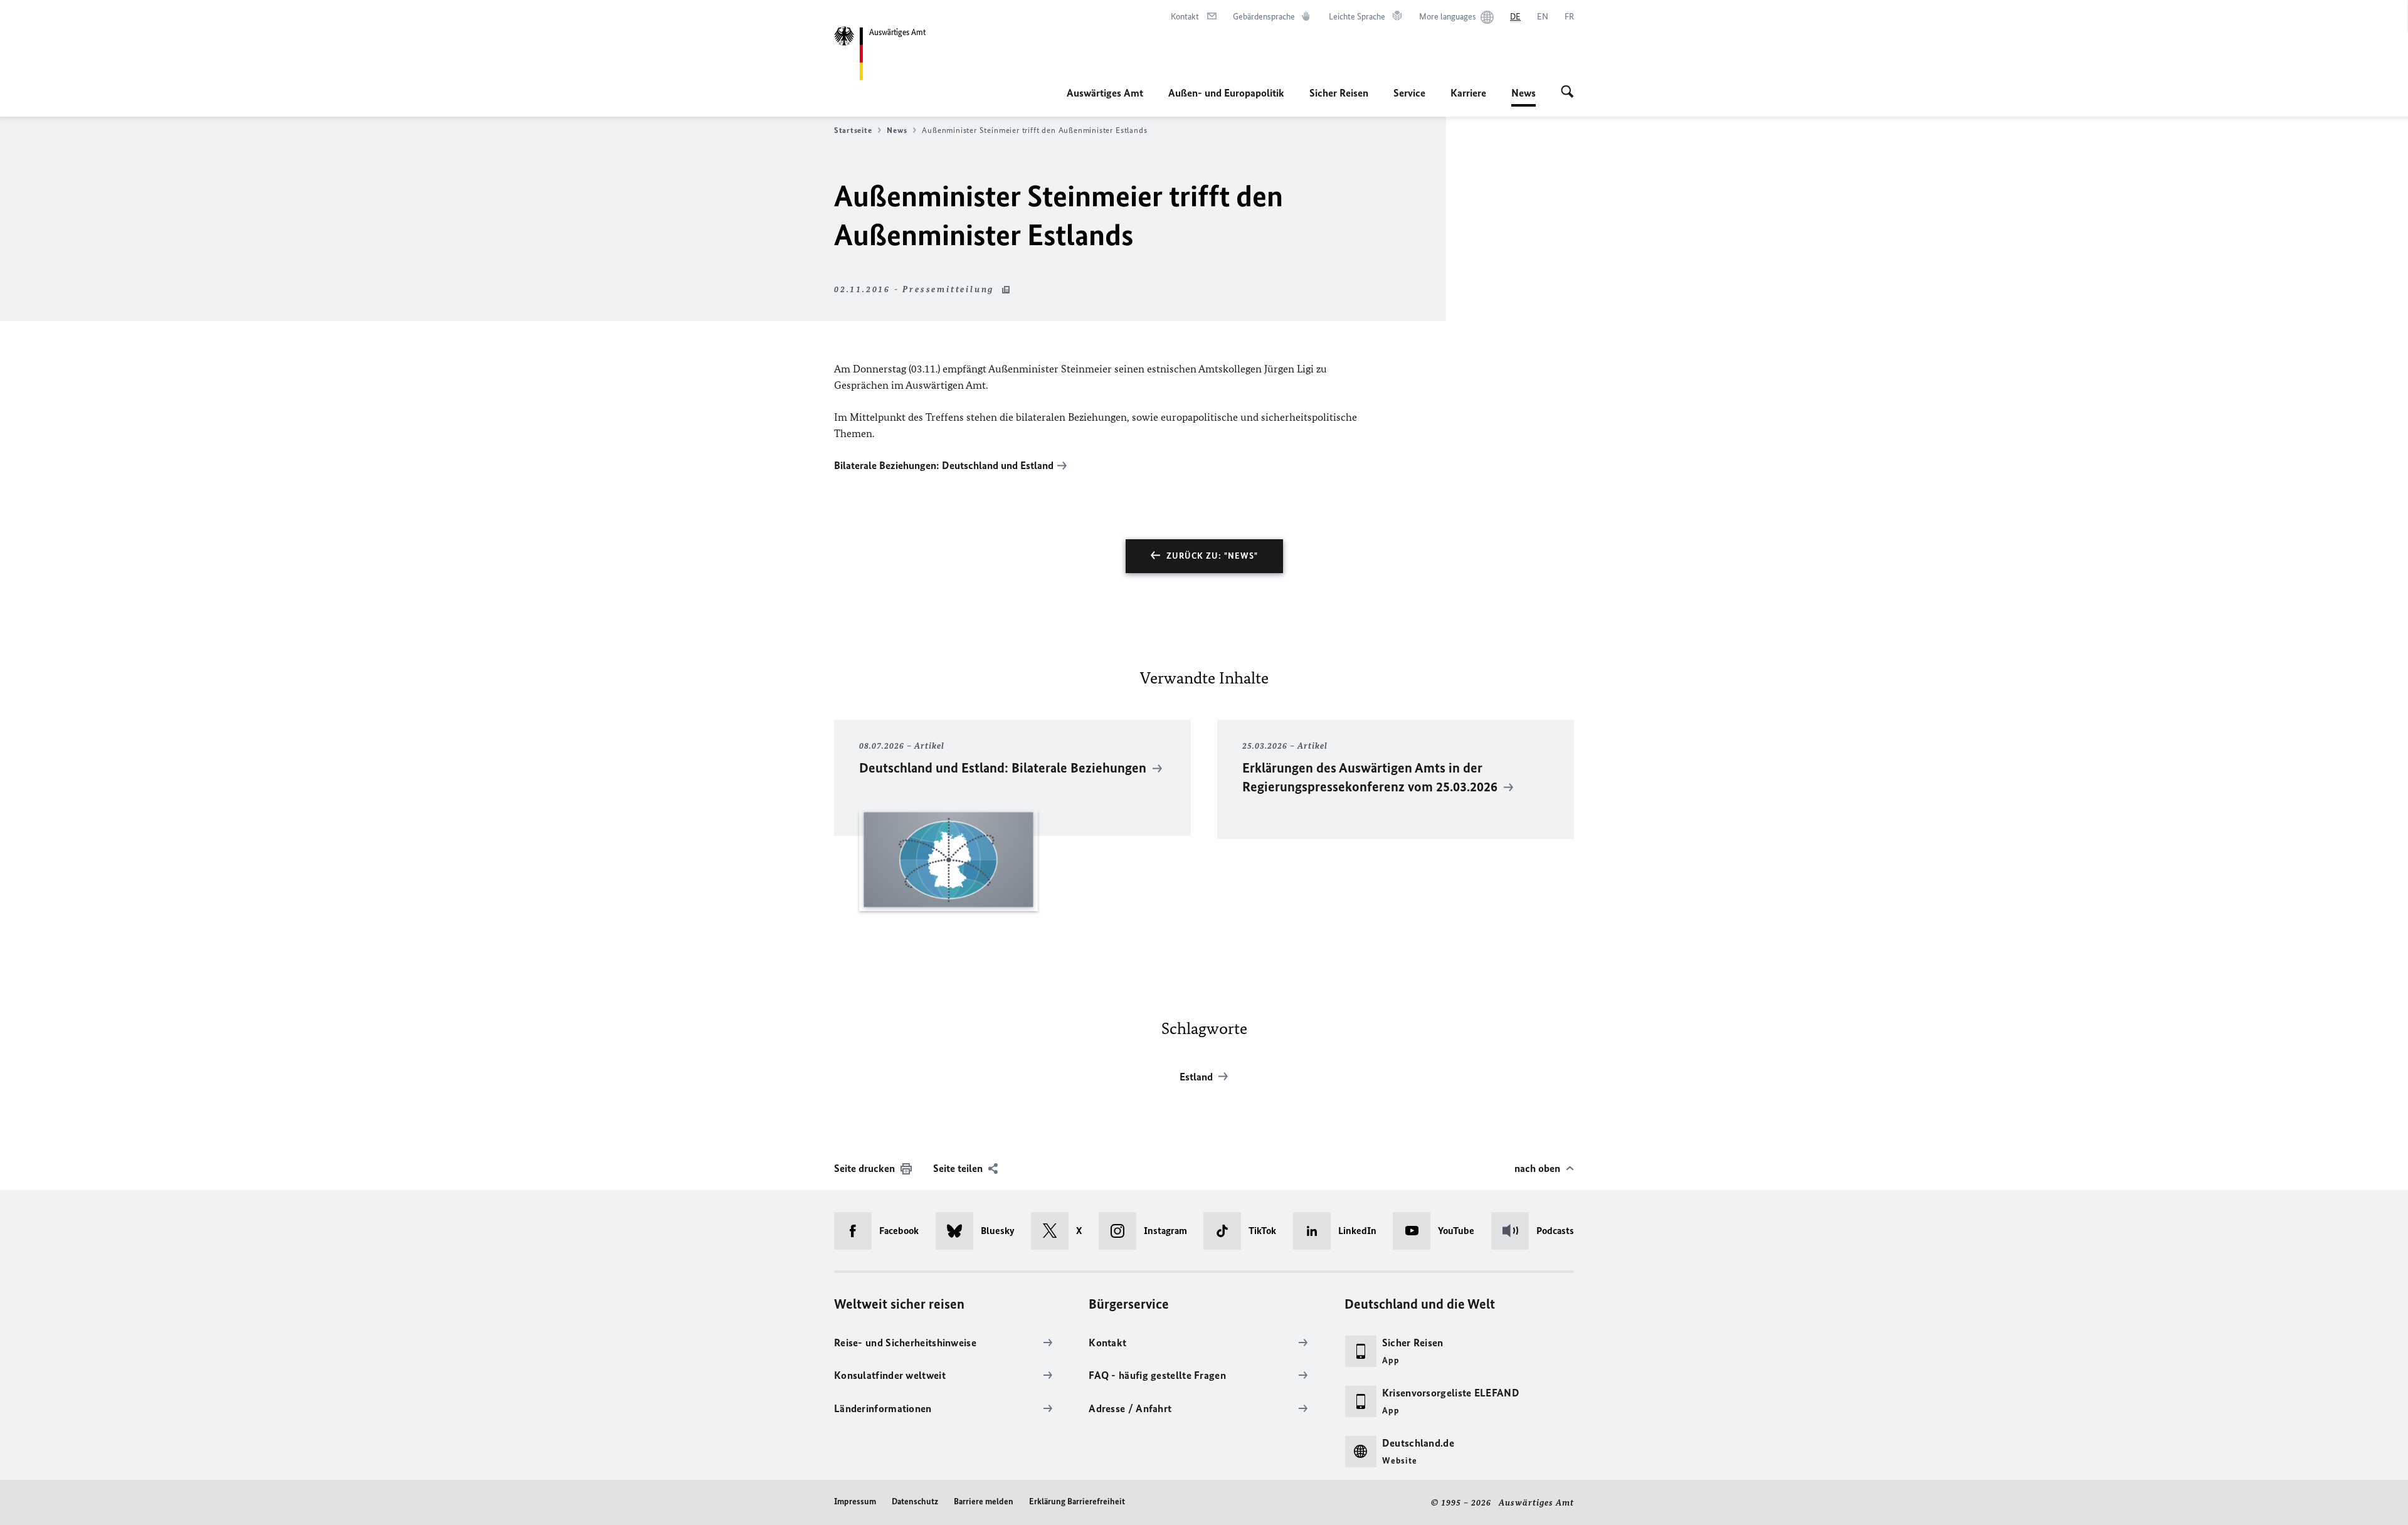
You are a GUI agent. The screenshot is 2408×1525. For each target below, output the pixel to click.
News (1523, 97)
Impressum (855, 1501)
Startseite (853, 130)
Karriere (1468, 93)
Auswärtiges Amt (1105, 93)
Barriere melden (984, 1501)
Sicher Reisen (1339, 93)
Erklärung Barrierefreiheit (1077, 1501)
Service (1409, 93)
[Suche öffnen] (1567, 93)
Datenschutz (915, 1501)
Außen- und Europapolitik (1226, 93)
